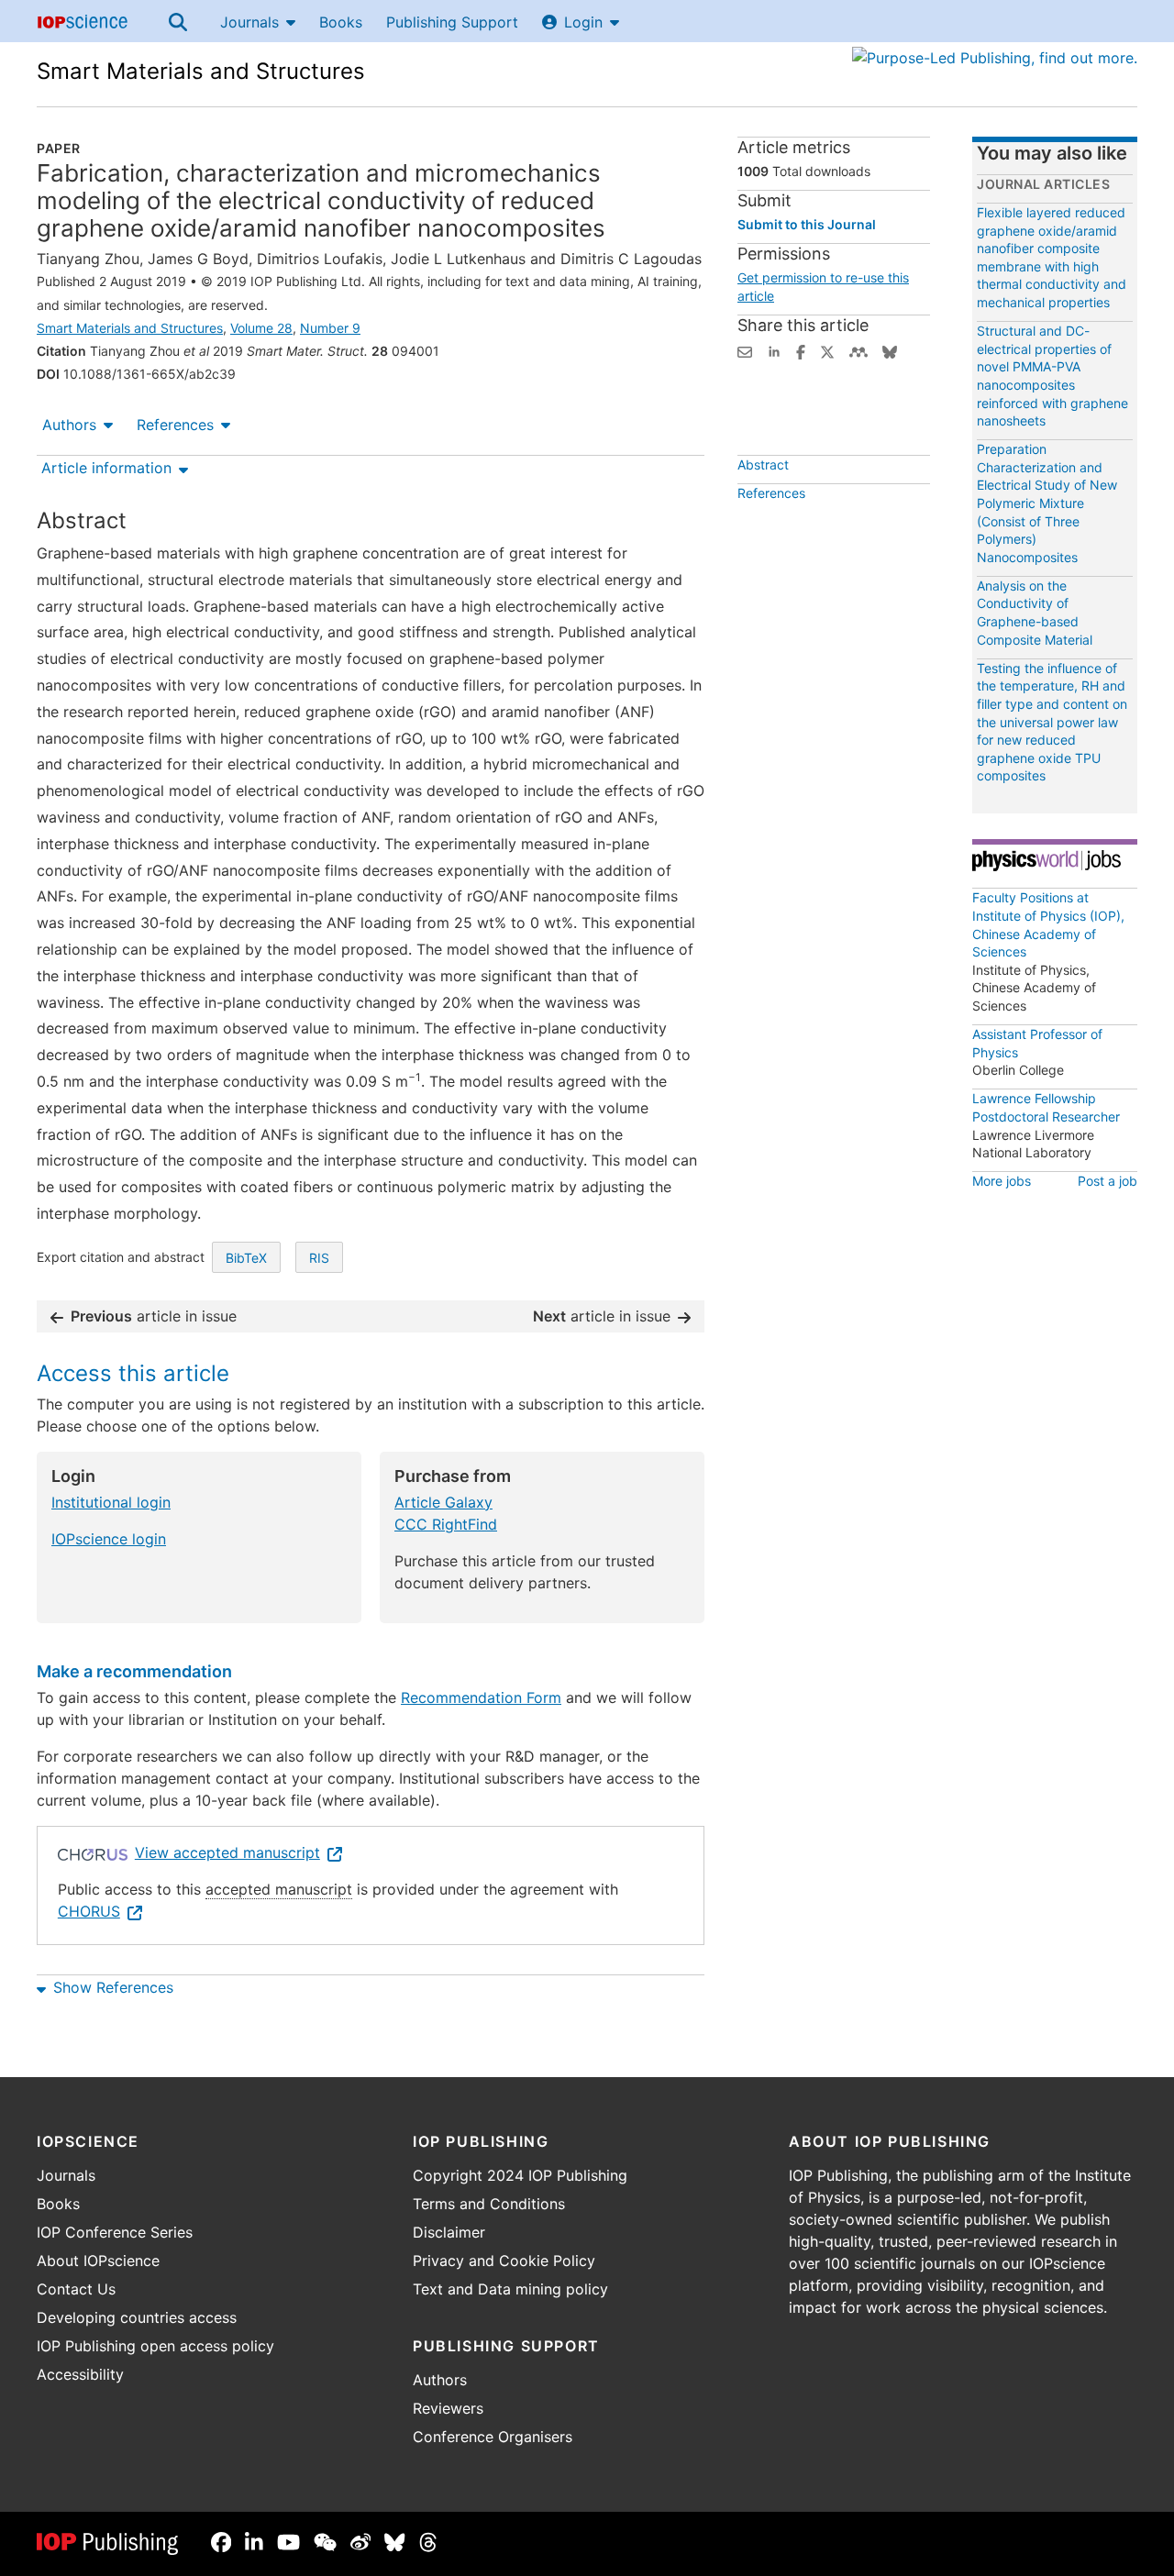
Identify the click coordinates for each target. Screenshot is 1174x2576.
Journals (249, 22)
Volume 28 (261, 328)
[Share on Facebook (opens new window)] (801, 350)
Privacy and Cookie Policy (504, 2261)
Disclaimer (449, 2232)
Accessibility (80, 2374)
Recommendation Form (481, 1697)
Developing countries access (137, 2317)
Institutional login (111, 1502)
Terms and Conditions (489, 2204)
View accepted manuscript (227, 1852)
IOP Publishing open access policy (155, 2346)
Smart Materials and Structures (201, 71)
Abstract (763, 464)
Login (583, 22)
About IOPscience (98, 2261)
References (175, 425)
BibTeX (246, 1258)
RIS (319, 1258)
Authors (69, 425)
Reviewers (448, 2408)
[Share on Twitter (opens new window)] (827, 350)
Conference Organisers (493, 2437)
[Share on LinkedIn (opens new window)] (774, 350)
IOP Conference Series (115, 2232)
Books (341, 22)
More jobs (1002, 1181)
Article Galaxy (443, 1502)
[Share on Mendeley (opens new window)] (858, 350)
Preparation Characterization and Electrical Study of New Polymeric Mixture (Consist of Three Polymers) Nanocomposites (1047, 503)
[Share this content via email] (745, 350)
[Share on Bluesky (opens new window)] (890, 350)
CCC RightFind (446, 1524)
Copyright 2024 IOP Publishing (520, 2175)
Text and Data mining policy (510, 2289)
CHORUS (89, 1911)
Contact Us (76, 2289)
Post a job (1108, 1181)
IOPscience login (109, 1539)
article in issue (154, 1316)
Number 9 (330, 328)
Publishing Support (452, 22)
